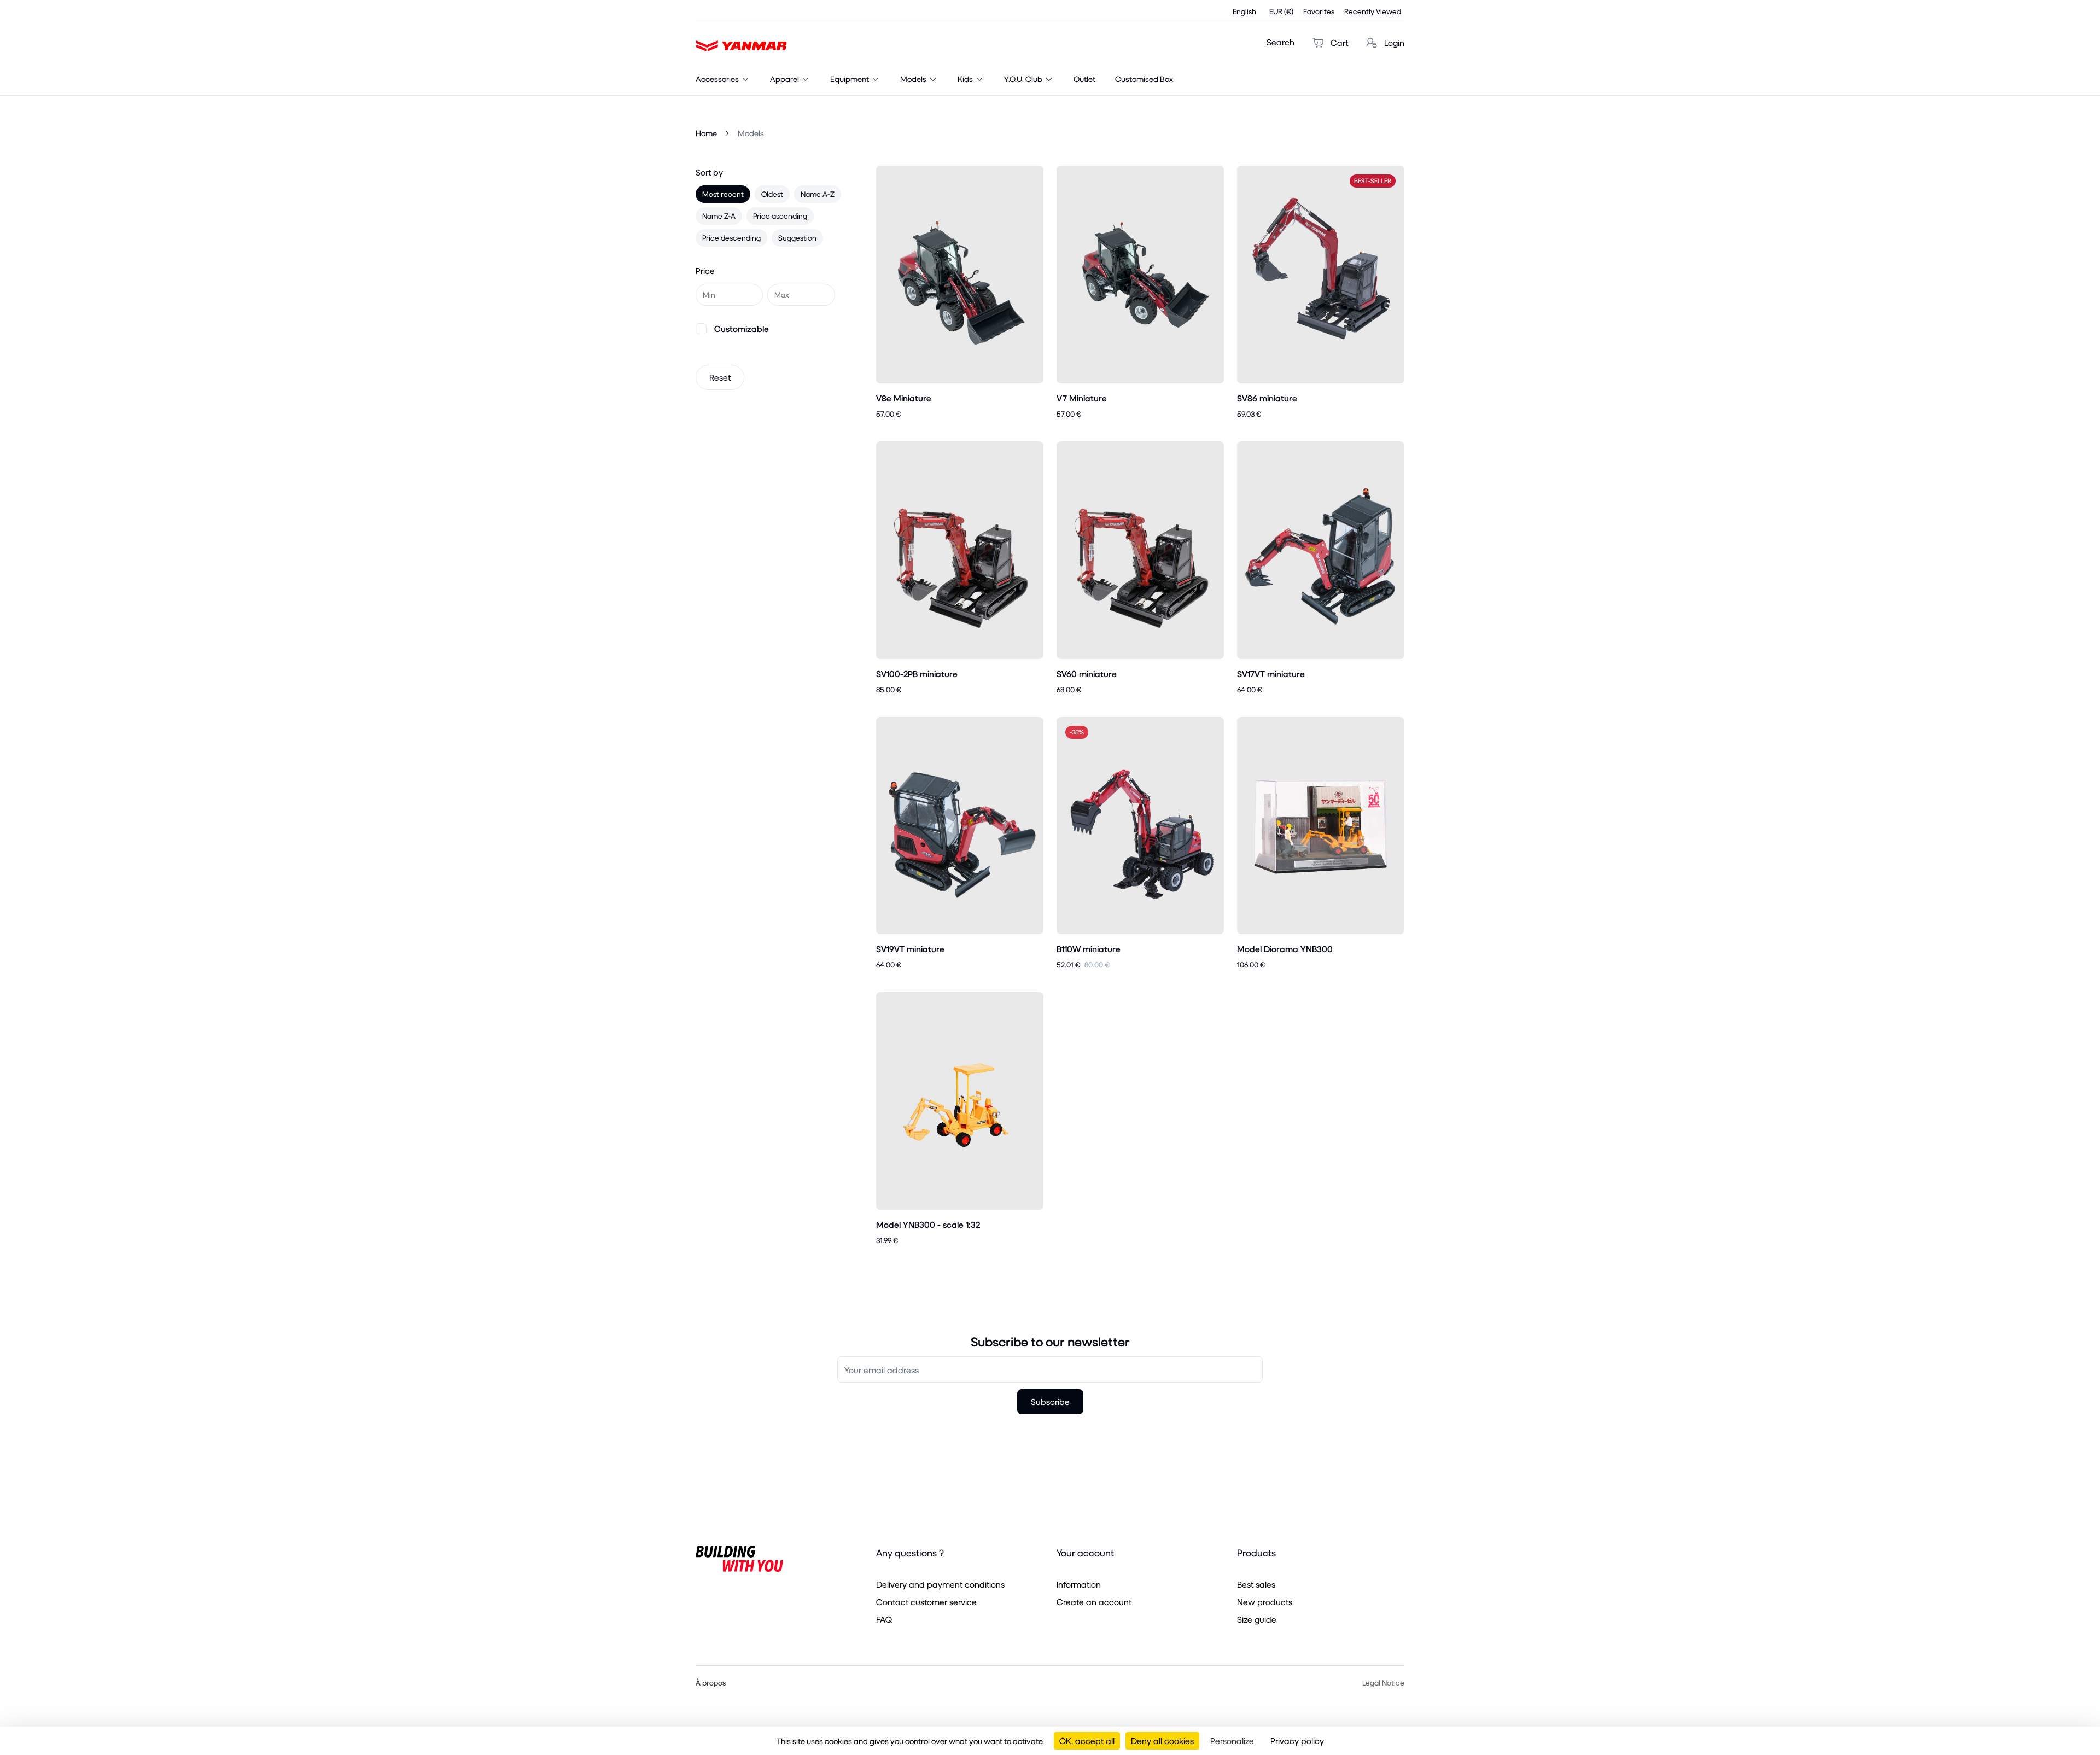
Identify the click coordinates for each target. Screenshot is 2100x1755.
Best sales (1256, 1584)
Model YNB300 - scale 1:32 (928, 1224)
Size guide (1257, 1619)
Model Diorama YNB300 (1285, 949)
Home (706, 133)
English (1244, 11)
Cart (1338, 42)
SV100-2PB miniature (917, 674)
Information (1079, 1584)
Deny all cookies (1162, 1741)
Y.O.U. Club (1024, 79)
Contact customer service (926, 1602)
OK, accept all (1087, 1741)
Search (1281, 42)
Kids (966, 79)
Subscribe (1050, 1401)
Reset (720, 377)
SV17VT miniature (1271, 674)
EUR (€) (1281, 11)
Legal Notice (1383, 1683)
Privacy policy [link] (1297, 1741)
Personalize (1232, 1741)
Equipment (850, 79)
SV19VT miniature (910, 949)
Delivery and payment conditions (940, 1584)
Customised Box (1144, 79)
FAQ (884, 1619)
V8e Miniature (904, 398)
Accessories (718, 79)
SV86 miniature (1267, 398)
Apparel (785, 79)
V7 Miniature (1082, 398)
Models (914, 79)
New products (1265, 1602)
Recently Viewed (1373, 11)
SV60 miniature (1087, 674)
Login (1393, 42)
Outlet (1084, 79)
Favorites (1319, 11)
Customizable (742, 328)
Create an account (1094, 1602)
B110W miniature (1089, 949)
